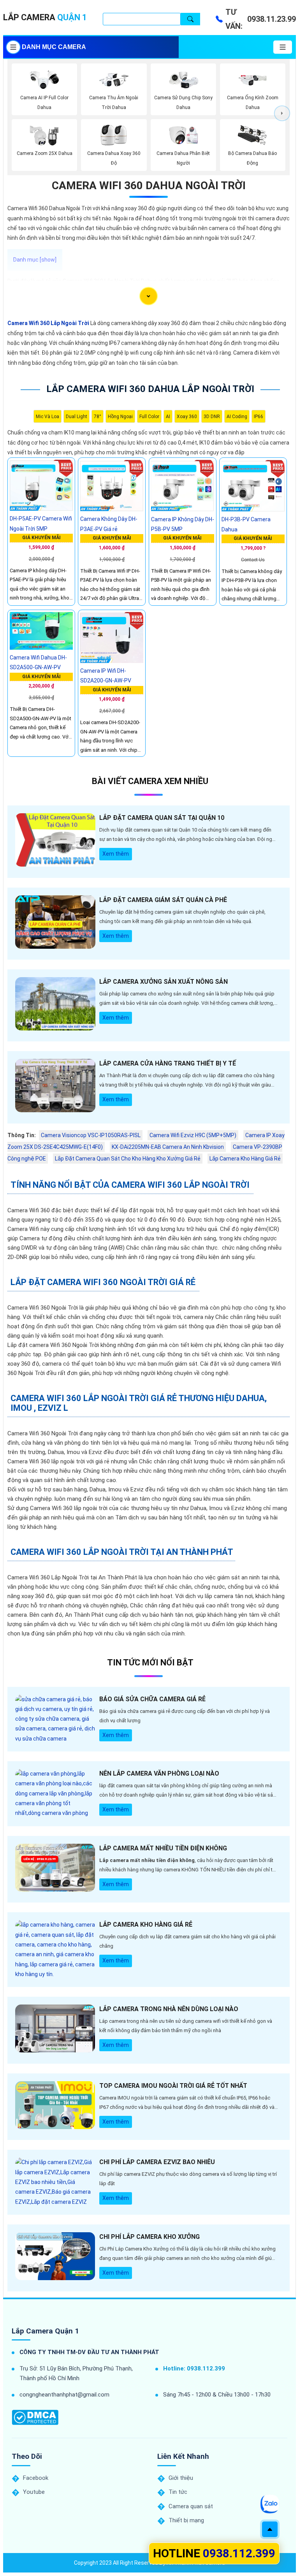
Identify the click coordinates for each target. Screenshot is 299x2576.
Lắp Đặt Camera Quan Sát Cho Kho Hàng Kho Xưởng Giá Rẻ (128, 1159)
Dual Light (77, 417)
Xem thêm (116, 854)
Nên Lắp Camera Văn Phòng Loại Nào (159, 1773)
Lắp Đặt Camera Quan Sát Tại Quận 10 (162, 818)
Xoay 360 (187, 417)
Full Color (149, 417)
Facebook (36, 2478)
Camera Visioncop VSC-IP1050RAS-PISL (91, 1135)
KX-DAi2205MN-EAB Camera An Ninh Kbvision (168, 1147)
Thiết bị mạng (186, 2520)
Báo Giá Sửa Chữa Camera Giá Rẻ (152, 1699)
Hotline (214, 2553)
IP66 (259, 417)
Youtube (34, 2492)
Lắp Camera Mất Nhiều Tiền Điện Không (163, 1848)
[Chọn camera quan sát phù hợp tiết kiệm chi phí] (282, 113)
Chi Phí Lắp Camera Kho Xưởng (149, 2237)
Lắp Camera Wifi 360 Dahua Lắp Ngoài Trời (150, 389)
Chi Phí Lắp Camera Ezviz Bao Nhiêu (157, 2162)
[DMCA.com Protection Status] (35, 2417)
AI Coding (237, 417)
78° (98, 417)
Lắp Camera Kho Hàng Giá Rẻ (245, 1159)
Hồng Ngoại (120, 417)
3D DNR (212, 417)
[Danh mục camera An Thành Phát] (283, 47)
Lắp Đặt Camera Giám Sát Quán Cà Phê (163, 900)
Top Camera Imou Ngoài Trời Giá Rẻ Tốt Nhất (173, 2086)
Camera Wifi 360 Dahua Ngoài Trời (149, 186)
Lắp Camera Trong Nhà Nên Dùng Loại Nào (169, 2009)
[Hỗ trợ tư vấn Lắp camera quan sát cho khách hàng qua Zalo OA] (270, 2504)
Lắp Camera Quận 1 (45, 2331)
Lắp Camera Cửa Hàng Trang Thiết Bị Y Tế (168, 1063)
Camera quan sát (191, 2506)
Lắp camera (45, 17)
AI (168, 417)
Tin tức (178, 2492)
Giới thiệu (181, 2478)
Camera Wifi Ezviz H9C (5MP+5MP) (193, 1135)
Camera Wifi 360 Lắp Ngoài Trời (48, 323)
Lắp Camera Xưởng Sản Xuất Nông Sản (164, 982)
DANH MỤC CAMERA (54, 47)
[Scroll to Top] (270, 2529)
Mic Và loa (47, 417)
